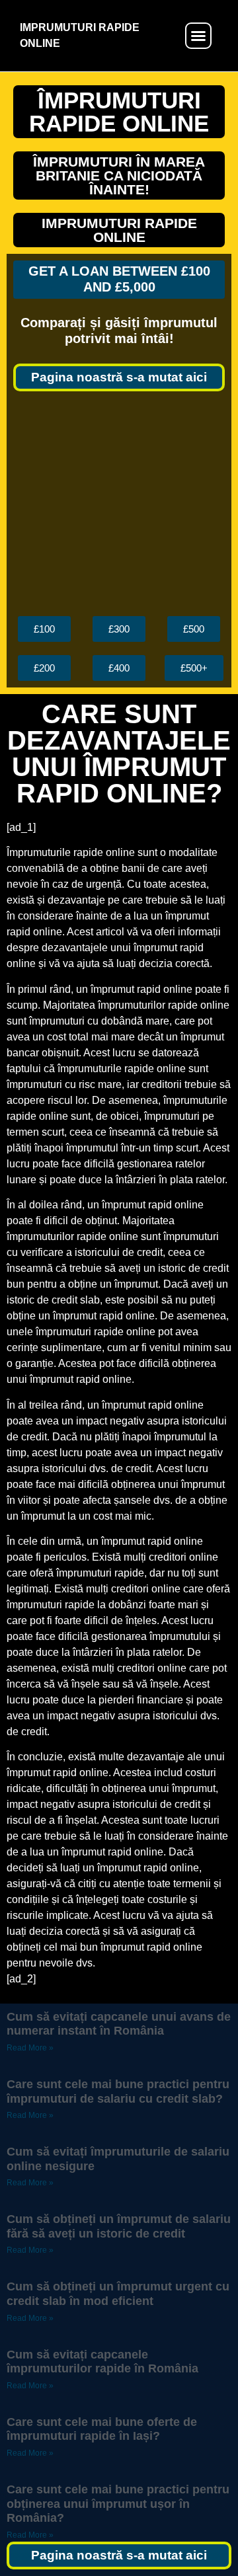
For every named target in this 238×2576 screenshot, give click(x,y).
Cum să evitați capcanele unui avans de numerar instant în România (119, 2024)
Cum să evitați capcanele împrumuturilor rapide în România (102, 2362)
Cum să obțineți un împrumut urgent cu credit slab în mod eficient (118, 2294)
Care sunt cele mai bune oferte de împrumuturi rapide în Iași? (102, 2429)
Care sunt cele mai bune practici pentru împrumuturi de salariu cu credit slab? (118, 2091)
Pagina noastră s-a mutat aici (119, 377)
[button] (198, 36)
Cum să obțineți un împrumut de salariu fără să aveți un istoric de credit (119, 2226)
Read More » (30, 2048)
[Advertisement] (119, 504)
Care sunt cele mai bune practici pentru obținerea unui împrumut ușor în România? (118, 2504)
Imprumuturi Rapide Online (119, 230)
